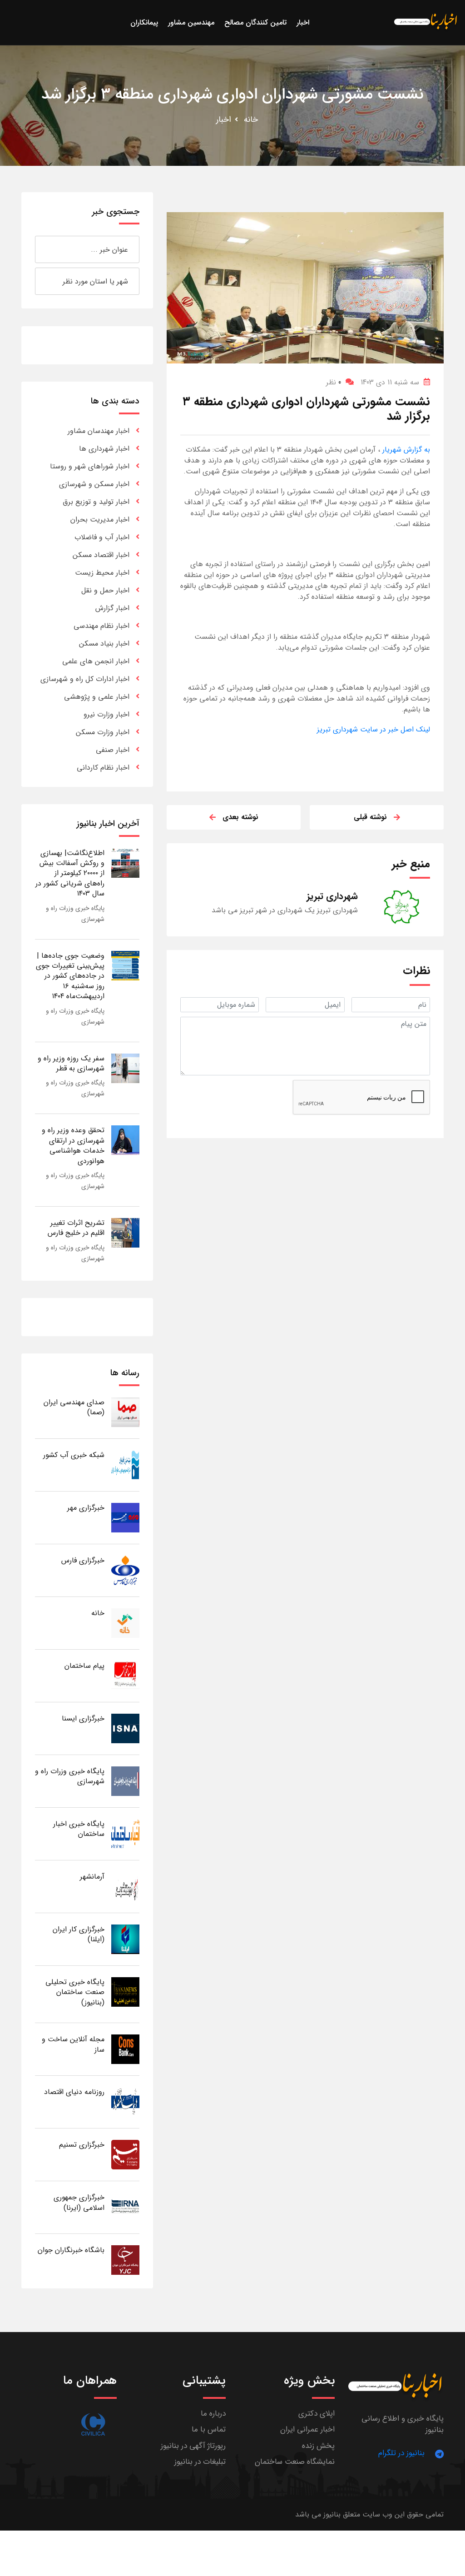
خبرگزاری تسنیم (82, 2145)
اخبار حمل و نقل (105, 590)
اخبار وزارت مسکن (103, 732)
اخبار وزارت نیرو (106, 714)
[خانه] (125, 1623)
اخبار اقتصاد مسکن (101, 555)
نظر (334, 382)
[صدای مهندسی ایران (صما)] (125, 1412)
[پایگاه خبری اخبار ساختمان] (125, 1833)
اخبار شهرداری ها (104, 449)
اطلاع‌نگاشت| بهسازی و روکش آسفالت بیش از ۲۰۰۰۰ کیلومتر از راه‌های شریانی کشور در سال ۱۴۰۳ (70, 873)
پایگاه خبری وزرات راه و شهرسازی (70, 1776)
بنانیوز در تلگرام (401, 2453)
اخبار (224, 119)
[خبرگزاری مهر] (125, 1517)
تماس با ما (209, 2429)
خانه (251, 119)
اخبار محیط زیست (102, 573)
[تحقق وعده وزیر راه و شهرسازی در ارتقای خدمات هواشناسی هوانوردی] (125, 1140)
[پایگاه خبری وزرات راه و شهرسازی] (125, 1781)
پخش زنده (318, 2446)
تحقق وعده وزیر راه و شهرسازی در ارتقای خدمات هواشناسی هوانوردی (73, 1145)
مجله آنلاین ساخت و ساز (73, 2044)
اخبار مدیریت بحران (100, 520)
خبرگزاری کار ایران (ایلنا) (79, 1934)
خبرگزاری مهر (86, 1508)
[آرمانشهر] (125, 1886)
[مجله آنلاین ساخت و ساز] (125, 2049)
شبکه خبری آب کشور (74, 1455)
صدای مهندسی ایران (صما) (74, 1407)
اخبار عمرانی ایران (307, 2429)
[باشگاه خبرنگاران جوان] (125, 2260)
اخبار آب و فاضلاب (102, 537)
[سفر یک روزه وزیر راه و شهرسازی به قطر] (125, 1068)
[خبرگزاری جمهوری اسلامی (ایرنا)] (125, 2207)
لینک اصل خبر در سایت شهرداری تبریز (373, 729)
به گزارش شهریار (405, 450)
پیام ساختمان (84, 1666)
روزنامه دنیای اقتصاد (74, 2092)
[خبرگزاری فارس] (125, 1570)
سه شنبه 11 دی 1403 (390, 382)
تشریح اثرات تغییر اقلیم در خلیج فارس (76, 1228)
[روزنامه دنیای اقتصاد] (125, 2101)
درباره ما (213, 2414)
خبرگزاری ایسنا (83, 1718)
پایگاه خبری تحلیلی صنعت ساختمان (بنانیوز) (75, 1992)
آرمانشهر (92, 1877)
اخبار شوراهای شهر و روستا (90, 466)
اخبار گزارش (112, 608)
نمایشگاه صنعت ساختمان (295, 2462)
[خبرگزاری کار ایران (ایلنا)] (125, 1939)
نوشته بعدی (240, 817)
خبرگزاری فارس (83, 1560)
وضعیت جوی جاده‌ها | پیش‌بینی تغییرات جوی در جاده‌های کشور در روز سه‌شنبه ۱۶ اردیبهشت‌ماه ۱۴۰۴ (70, 976)
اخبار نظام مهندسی (101, 626)
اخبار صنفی (113, 750)
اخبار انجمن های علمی (96, 661)
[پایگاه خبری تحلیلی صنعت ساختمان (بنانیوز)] (125, 1992)
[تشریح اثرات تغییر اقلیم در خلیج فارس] (125, 1232)
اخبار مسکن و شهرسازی (94, 484)
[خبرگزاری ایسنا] (125, 1728)
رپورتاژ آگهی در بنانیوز (193, 2446)
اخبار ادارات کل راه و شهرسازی (85, 679)
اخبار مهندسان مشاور (99, 431)
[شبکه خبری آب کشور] (125, 1465)
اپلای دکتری (317, 2414)
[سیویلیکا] (93, 2424)
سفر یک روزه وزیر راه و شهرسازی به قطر (71, 1063)
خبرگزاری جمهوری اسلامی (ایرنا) (79, 2202)
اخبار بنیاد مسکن (104, 644)
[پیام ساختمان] (125, 1675)
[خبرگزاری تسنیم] (125, 2154)
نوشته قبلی (370, 817)
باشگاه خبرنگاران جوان (71, 2250)
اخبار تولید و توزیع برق (96, 502)
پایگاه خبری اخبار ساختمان (79, 1829)
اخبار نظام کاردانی (103, 768)
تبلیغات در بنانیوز (200, 2462)
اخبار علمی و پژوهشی (97, 697)
